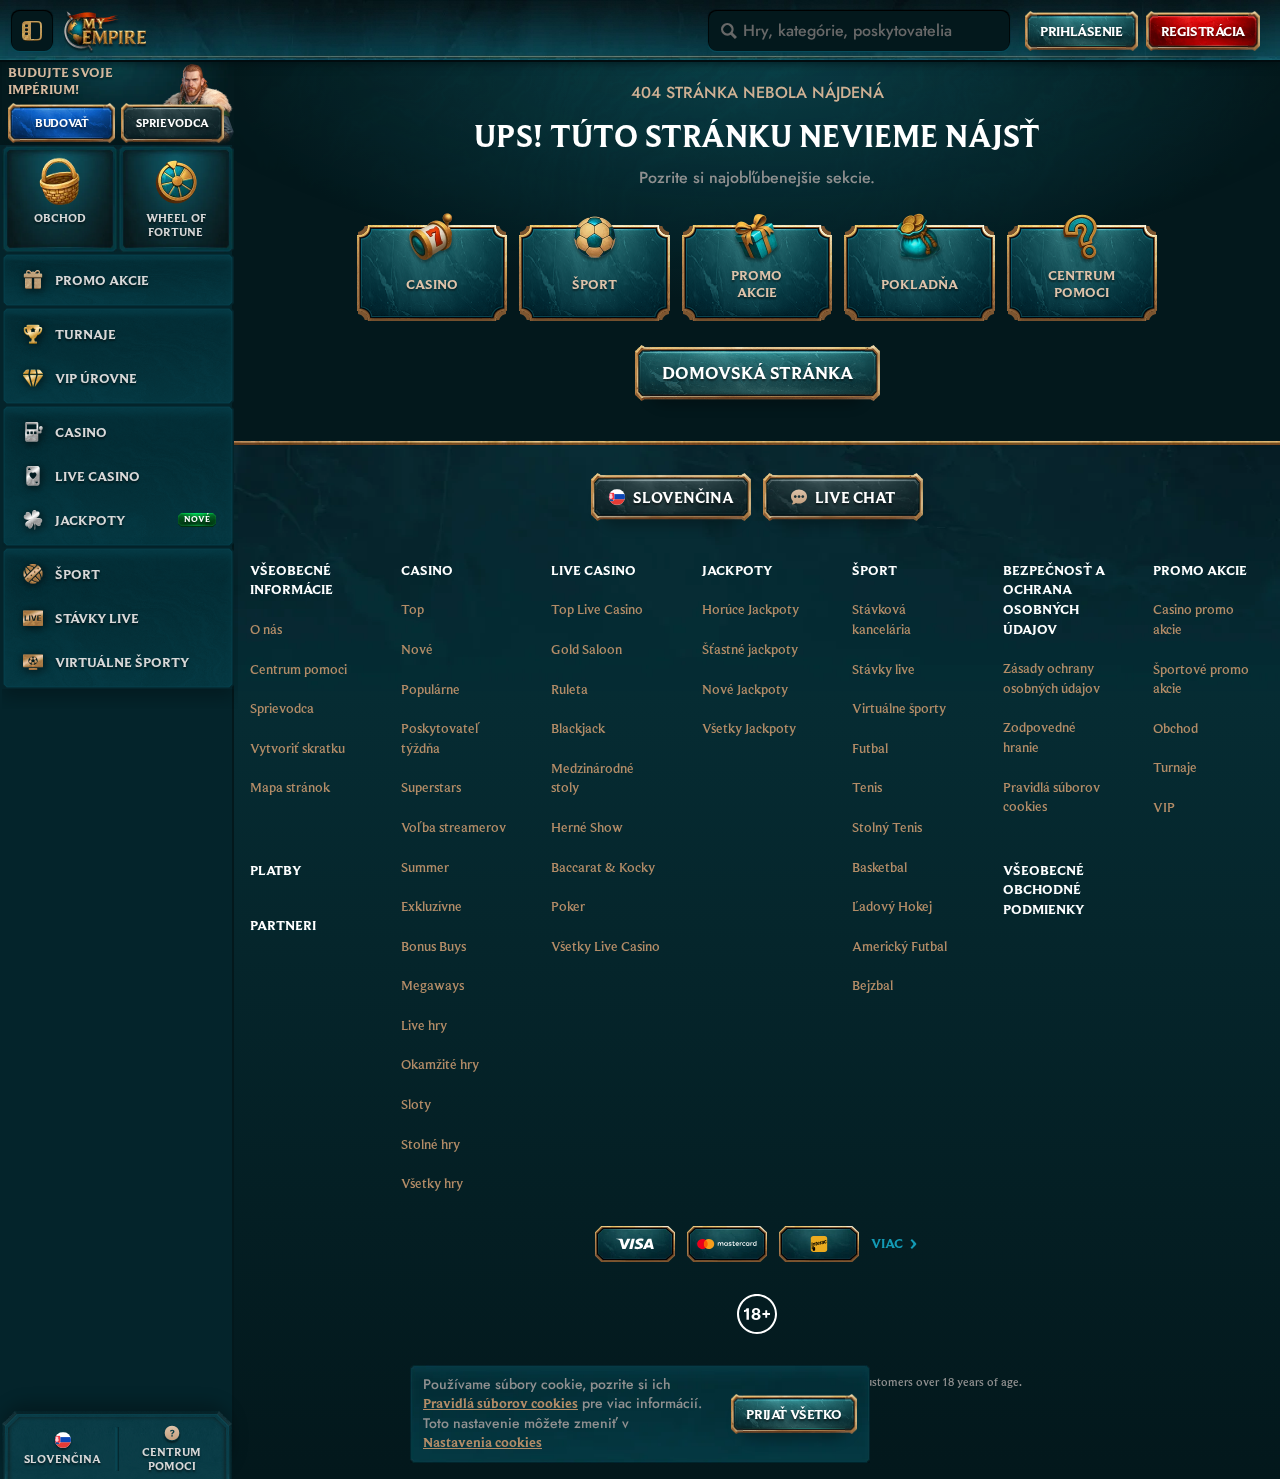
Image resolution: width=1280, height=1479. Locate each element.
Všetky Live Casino (605, 946)
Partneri (283, 925)
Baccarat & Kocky (603, 867)
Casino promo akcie (1193, 619)
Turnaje (1175, 767)
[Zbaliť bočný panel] (32, 31)
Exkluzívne (431, 906)
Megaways (432, 985)
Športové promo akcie (1201, 679)
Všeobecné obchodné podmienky (1043, 889)
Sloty (416, 1104)
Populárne (430, 689)
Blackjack (578, 728)
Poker (568, 906)
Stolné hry (430, 1144)
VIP (1164, 807)
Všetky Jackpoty (749, 728)
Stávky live (883, 669)
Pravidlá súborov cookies (1051, 797)
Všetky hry (432, 1183)
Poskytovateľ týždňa (439, 738)
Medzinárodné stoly (592, 778)
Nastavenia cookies (482, 1442)
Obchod (1175, 728)
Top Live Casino (597, 609)
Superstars (431, 787)
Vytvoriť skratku (297, 748)
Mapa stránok (290, 787)
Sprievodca (282, 708)
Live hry (424, 1025)
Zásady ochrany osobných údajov (1051, 678)
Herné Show (587, 827)
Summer (425, 867)
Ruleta (569, 689)
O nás (266, 629)
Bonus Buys (433, 946)
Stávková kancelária (881, 619)
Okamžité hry (440, 1064)
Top (412, 609)
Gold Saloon (586, 649)
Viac (887, 1243)
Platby (275, 870)
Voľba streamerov (453, 827)
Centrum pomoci (298, 669)
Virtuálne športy (899, 708)
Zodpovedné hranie (1039, 737)
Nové (417, 649)
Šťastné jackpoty (750, 649)
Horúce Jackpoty (750, 609)
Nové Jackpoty (745, 689)
